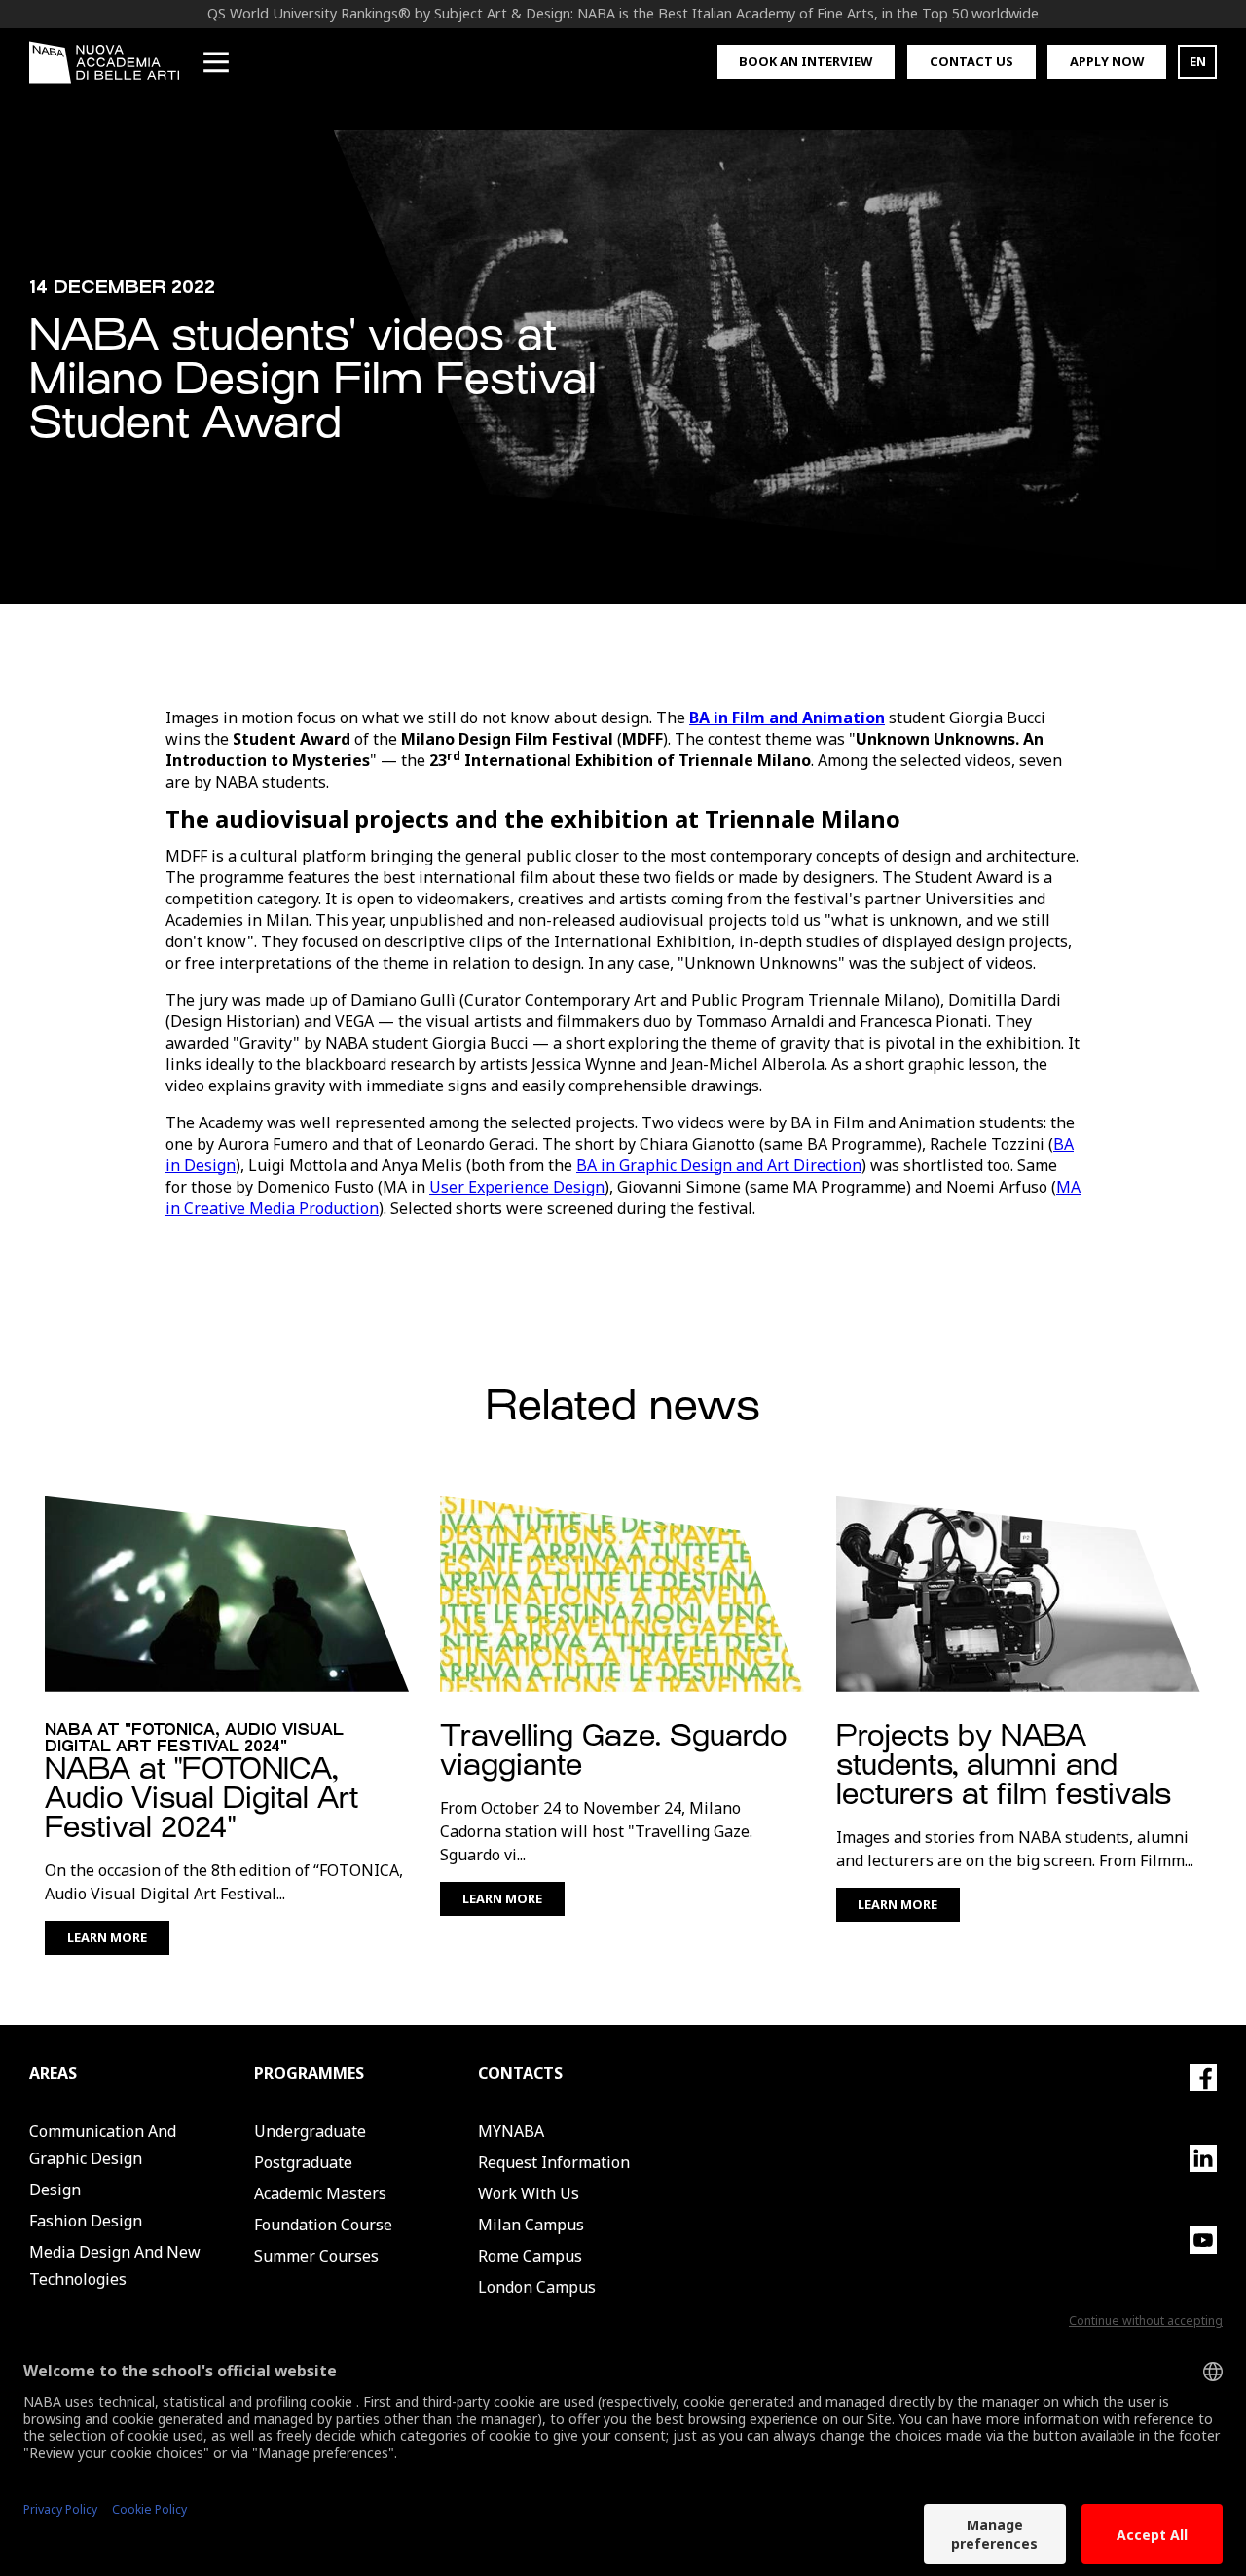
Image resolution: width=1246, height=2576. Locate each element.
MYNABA (511, 2131)
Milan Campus (531, 2225)
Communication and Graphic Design (103, 2145)
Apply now (1107, 61)
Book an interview (806, 61)
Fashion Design (86, 2221)
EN (1198, 61)
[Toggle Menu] (216, 62)
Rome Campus (530, 2256)
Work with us (529, 2193)
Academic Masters (320, 2193)
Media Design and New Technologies (115, 2265)
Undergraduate (310, 2131)
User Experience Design (517, 1187)
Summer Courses (316, 2256)
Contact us (971, 61)
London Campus (537, 2287)
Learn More (107, 1937)
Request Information (554, 2162)
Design (55, 2190)
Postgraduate (303, 2162)
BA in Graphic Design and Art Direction (719, 1165)
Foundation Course (323, 2225)
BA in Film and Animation (787, 718)
